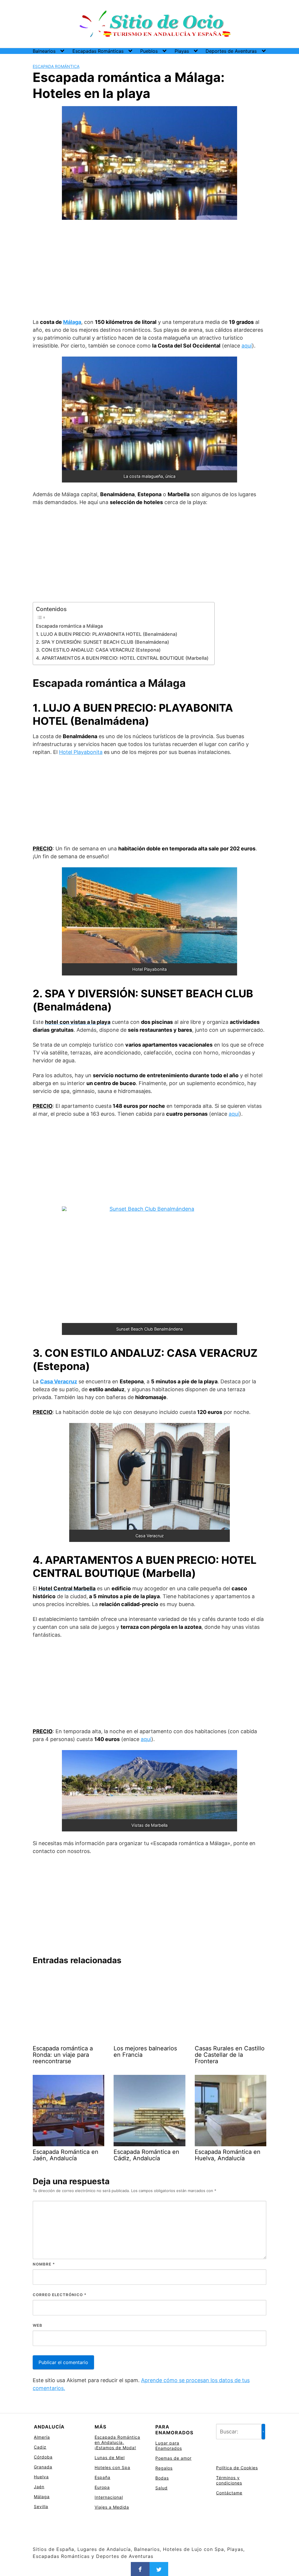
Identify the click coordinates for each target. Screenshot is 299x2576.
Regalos (164, 2468)
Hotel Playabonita (81, 752)
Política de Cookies (237, 2468)
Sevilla (41, 2506)
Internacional (109, 2497)
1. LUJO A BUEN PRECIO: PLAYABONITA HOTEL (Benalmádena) (107, 634)
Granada (43, 2467)
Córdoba (43, 2457)
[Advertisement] (149, 270)
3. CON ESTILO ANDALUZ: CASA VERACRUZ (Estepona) (98, 650)
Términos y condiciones (229, 2480)
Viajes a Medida (112, 2507)
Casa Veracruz (59, 1381)
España (102, 2477)
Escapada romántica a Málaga (69, 626)
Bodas (162, 2478)
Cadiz (40, 2447)
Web (38, 2325)
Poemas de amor (173, 2458)
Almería (42, 2437)
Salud (161, 2488)
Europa (102, 2487)
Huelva (41, 2477)
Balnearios (44, 51)
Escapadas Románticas (98, 51)
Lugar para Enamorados (169, 2446)
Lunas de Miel (110, 2457)
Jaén (39, 2487)
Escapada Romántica (56, 66)
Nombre (44, 2264)
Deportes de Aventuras (231, 51)
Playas (182, 51)
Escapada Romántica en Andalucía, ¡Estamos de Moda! (117, 2442)
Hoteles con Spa (112, 2467)
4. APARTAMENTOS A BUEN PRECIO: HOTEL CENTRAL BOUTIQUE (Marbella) (122, 658)
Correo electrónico (60, 2295)
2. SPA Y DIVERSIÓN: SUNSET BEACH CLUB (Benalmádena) (102, 642)
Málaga (72, 322)
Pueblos (149, 51)
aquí (247, 346)
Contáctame (229, 2493)
